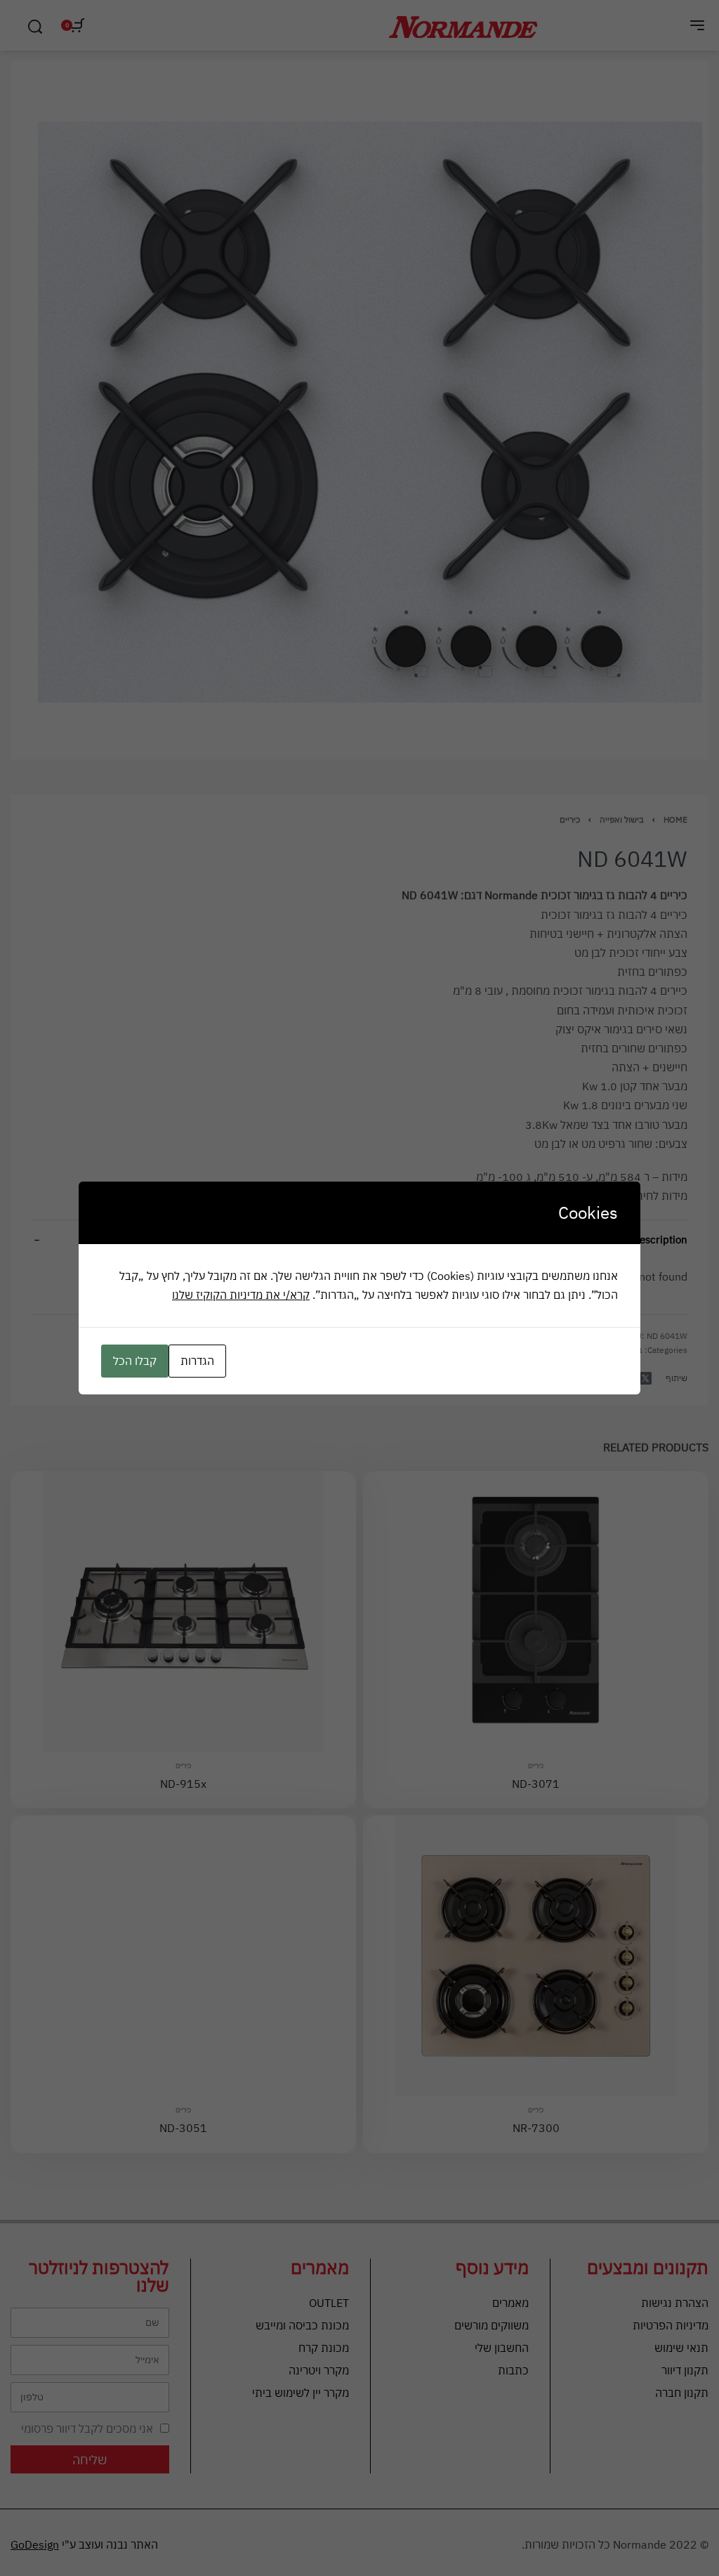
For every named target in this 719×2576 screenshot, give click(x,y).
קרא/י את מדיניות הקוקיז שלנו (241, 1295)
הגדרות (197, 1361)
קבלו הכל (135, 1361)
